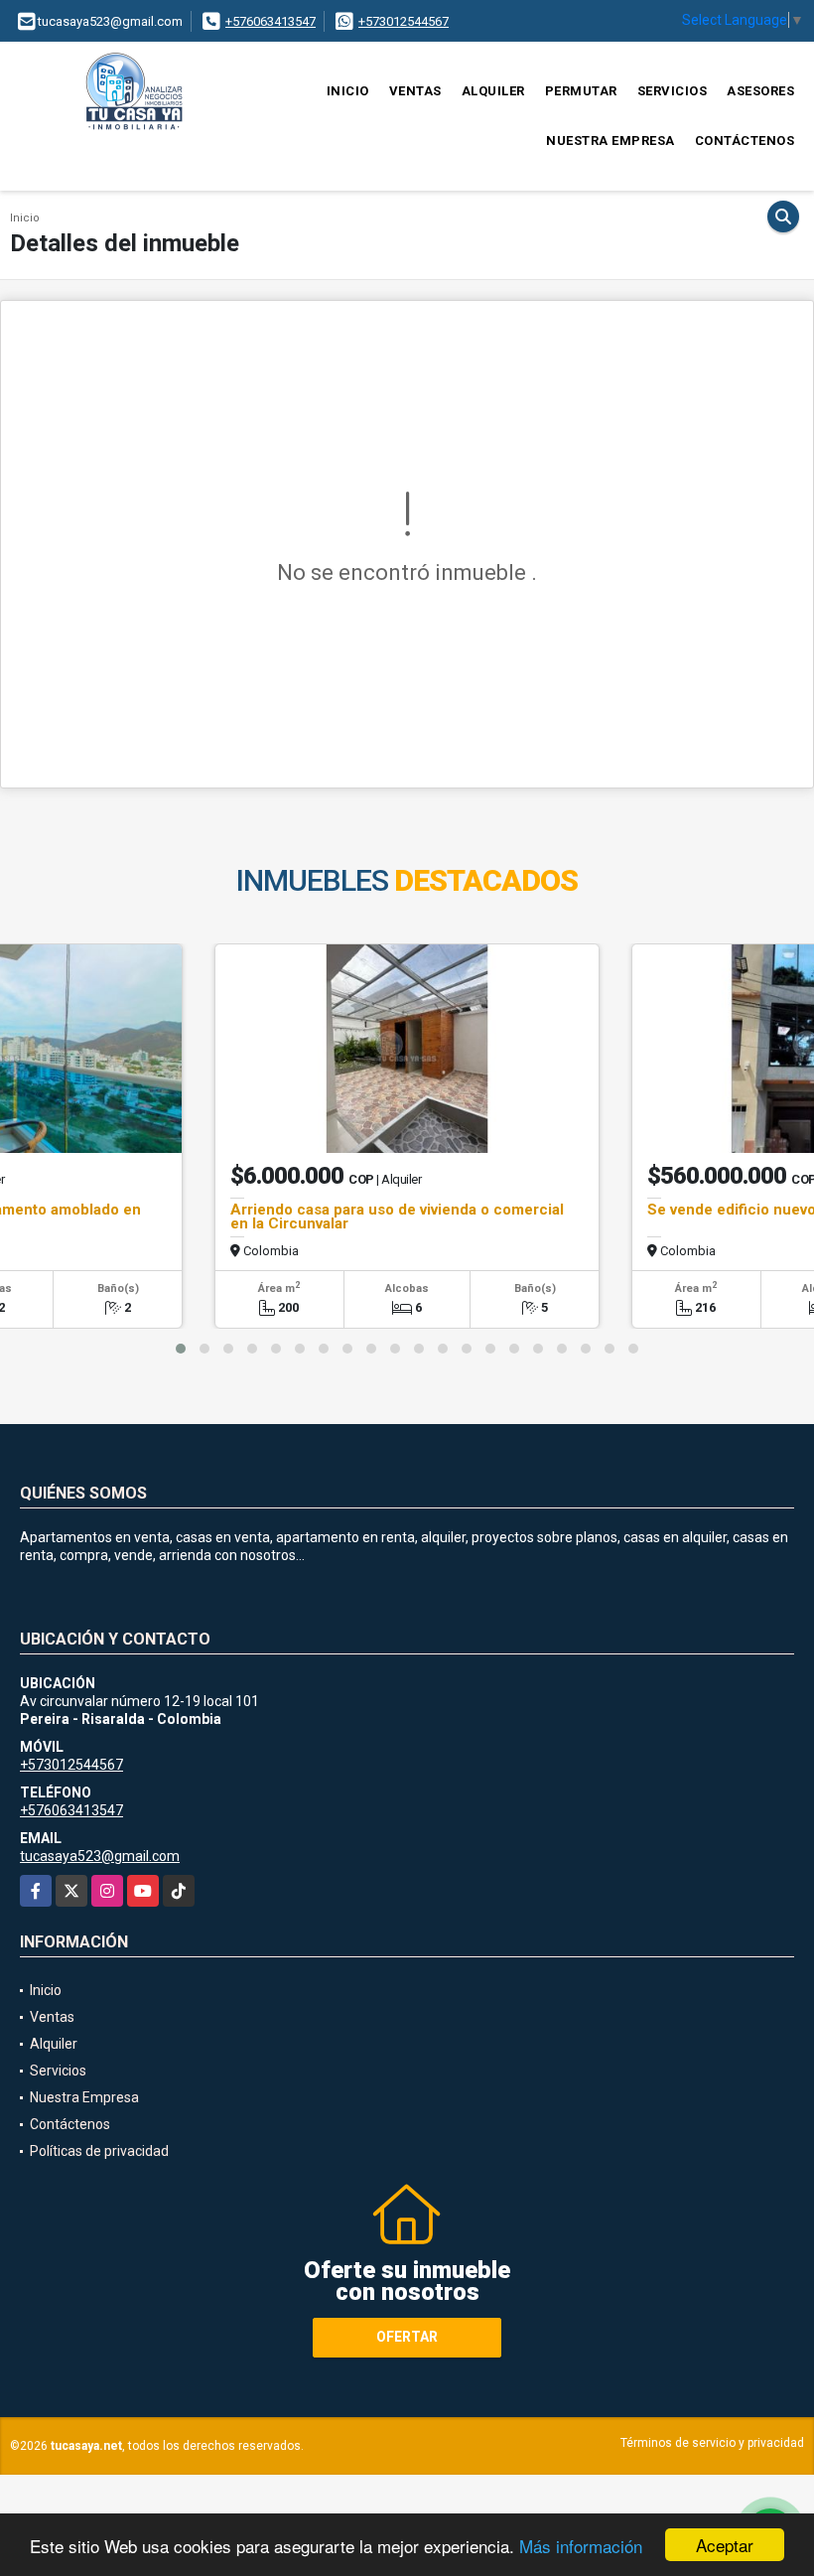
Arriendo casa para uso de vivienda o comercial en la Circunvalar (397, 1216)
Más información (581, 2546)
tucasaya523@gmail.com (100, 1856)
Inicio (348, 91)
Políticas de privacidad (99, 2151)
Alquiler (493, 91)
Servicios (673, 91)
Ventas (415, 91)
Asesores (760, 91)
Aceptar (725, 2545)
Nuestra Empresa (610, 141)
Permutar (581, 91)
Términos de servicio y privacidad (712, 2443)
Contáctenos (745, 141)
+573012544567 (404, 21)
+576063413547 (271, 21)
